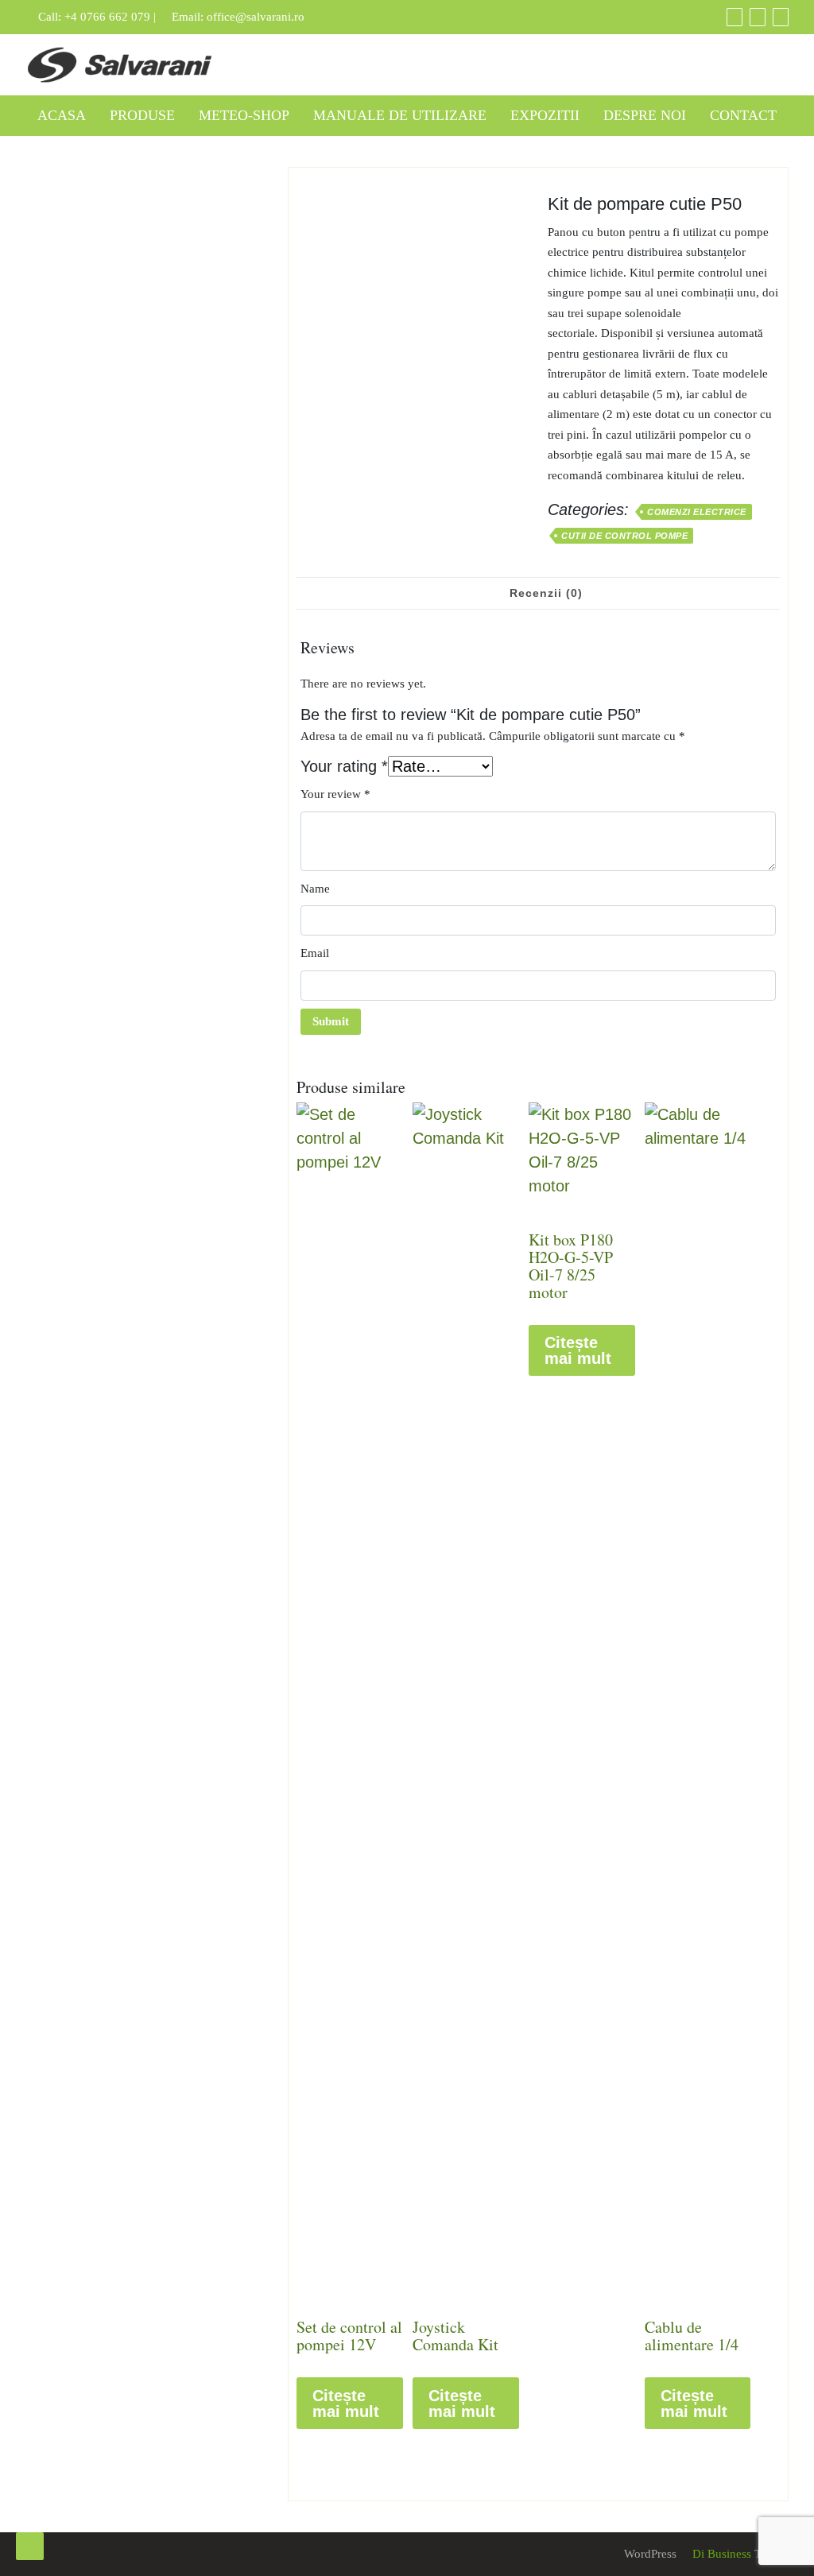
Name (315, 889)
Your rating (344, 766)
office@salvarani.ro (256, 17)
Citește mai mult (346, 2404)
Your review (335, 794)
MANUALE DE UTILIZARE (400, 115)
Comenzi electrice (697, 512)
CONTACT (743, 115)
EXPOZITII (545, 115)
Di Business (720, 2554)
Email (315, 953)
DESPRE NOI (645, 115)
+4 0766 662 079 (107, 17)
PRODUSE (142, 115)
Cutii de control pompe (624, 536)
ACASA (62, 115)
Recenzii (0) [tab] (546, 593)
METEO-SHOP (244, 115)
